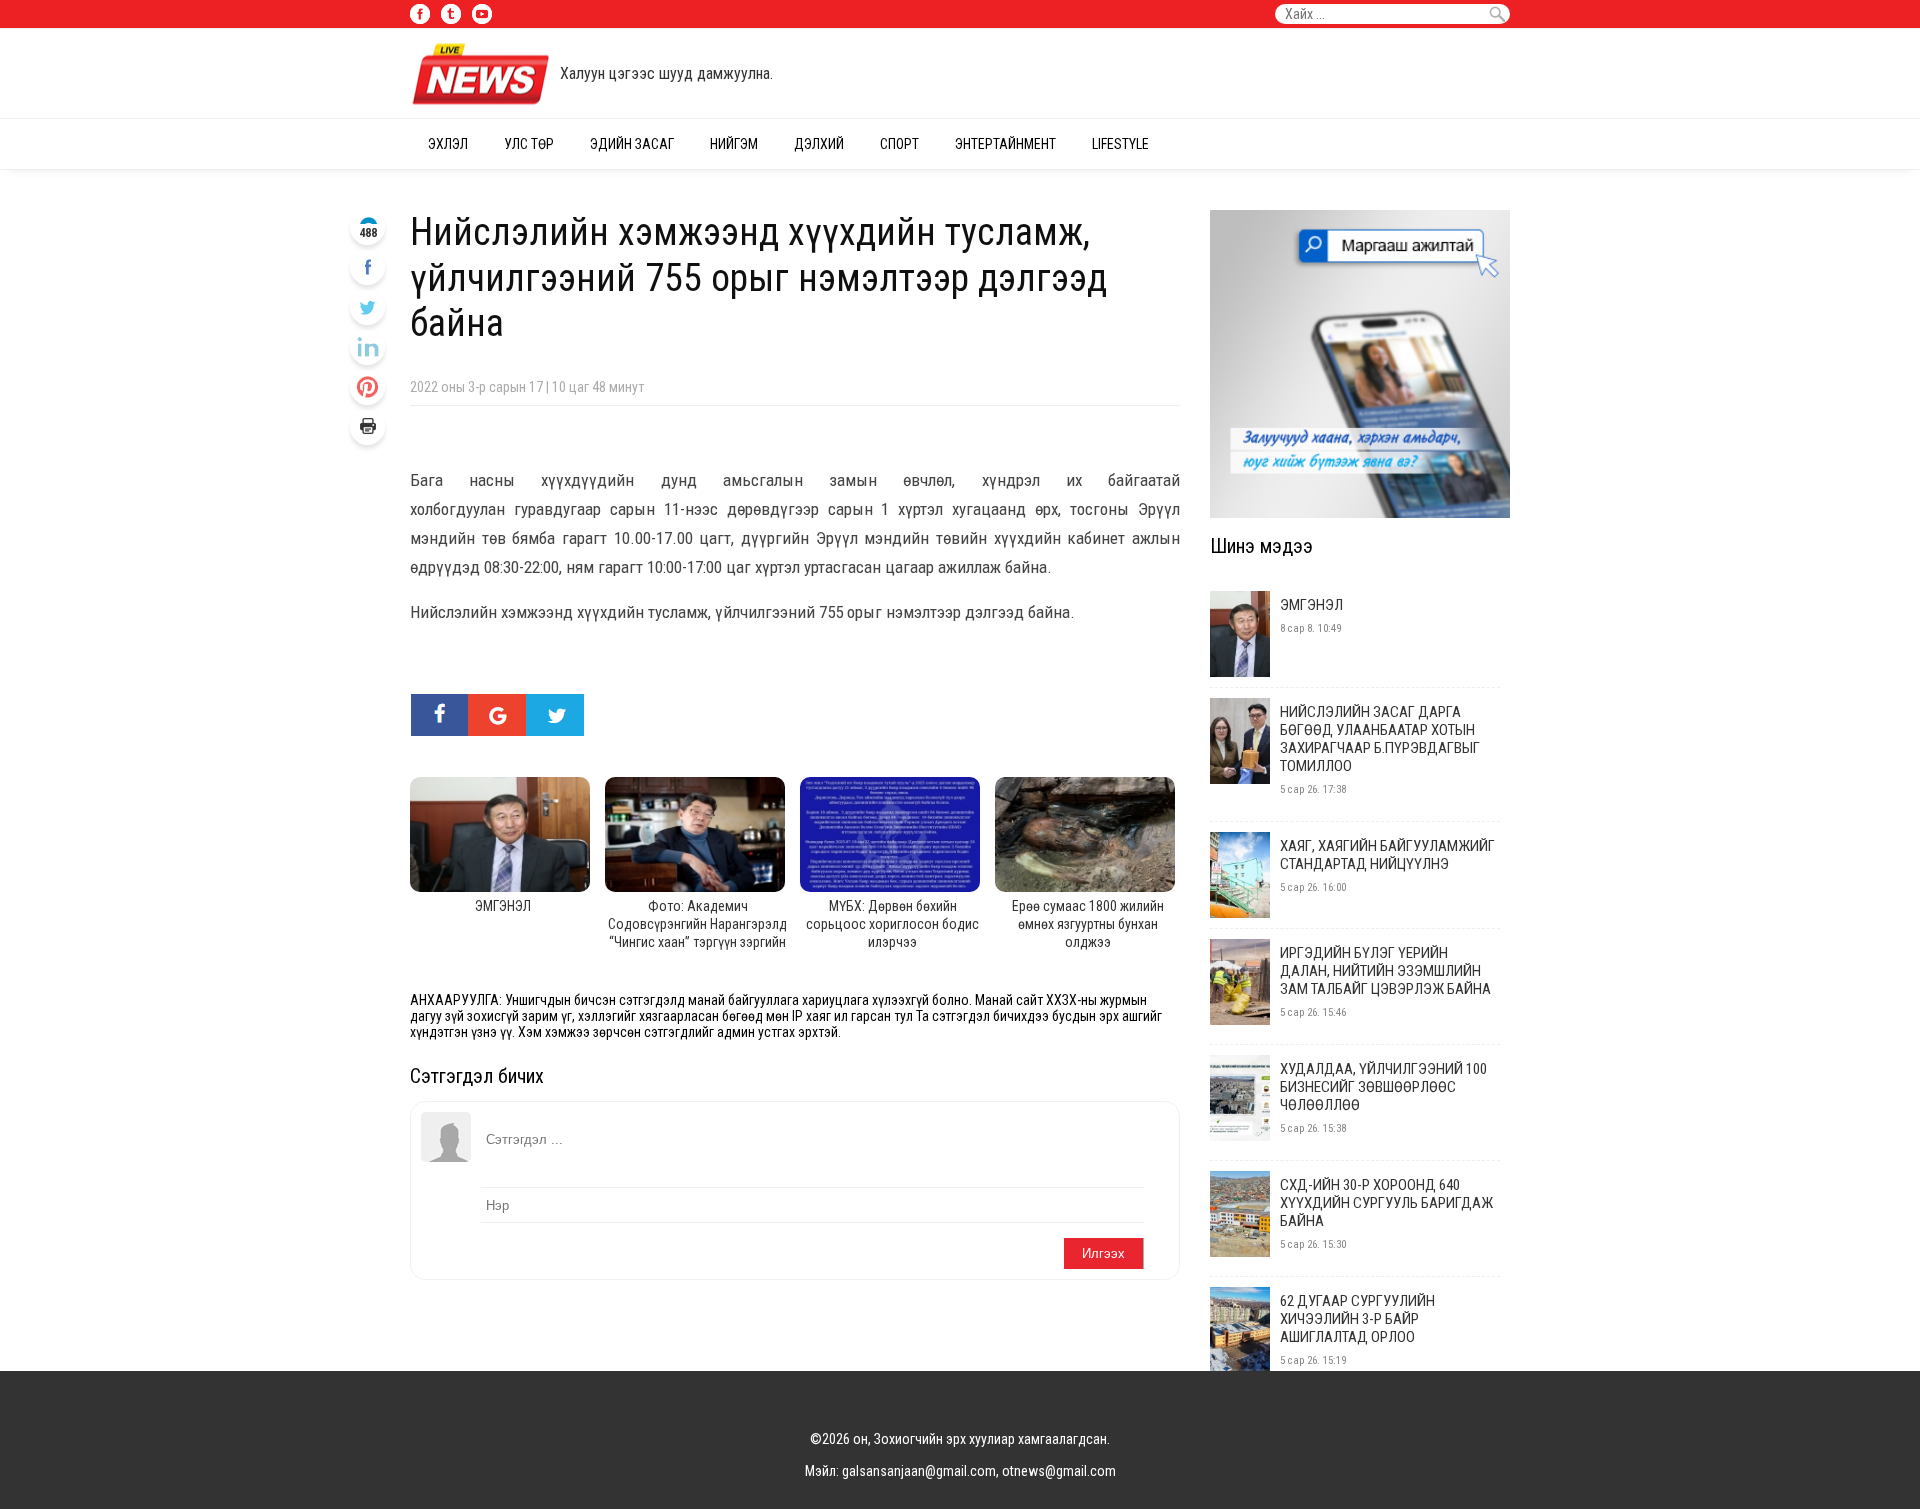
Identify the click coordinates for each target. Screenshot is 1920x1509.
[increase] (367, 347)
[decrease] (367, 387)
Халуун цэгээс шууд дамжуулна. (666, 73)
